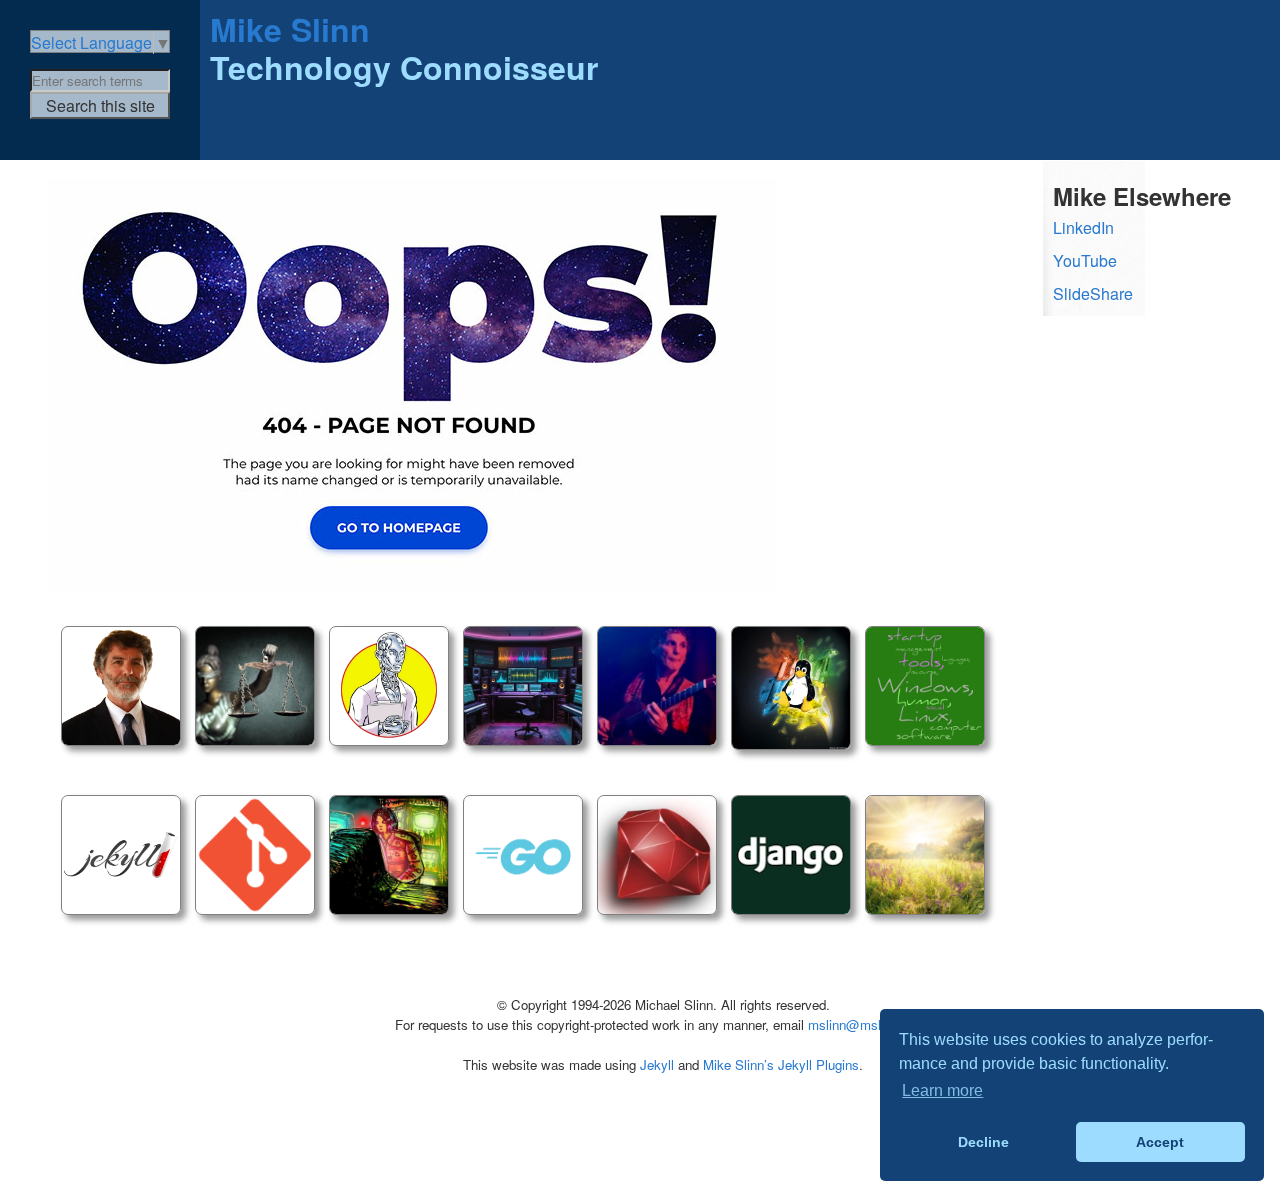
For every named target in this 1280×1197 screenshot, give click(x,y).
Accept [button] (1160, 1142)
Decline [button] (983, 1142)
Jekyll (657, 1064)
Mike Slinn (290, 29)
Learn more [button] (942, 1090)
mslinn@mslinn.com (867, 1024)
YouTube (1085, 260)
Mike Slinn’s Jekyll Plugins (781, 1064)
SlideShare (1093, 293)
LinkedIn (1083, 227)
